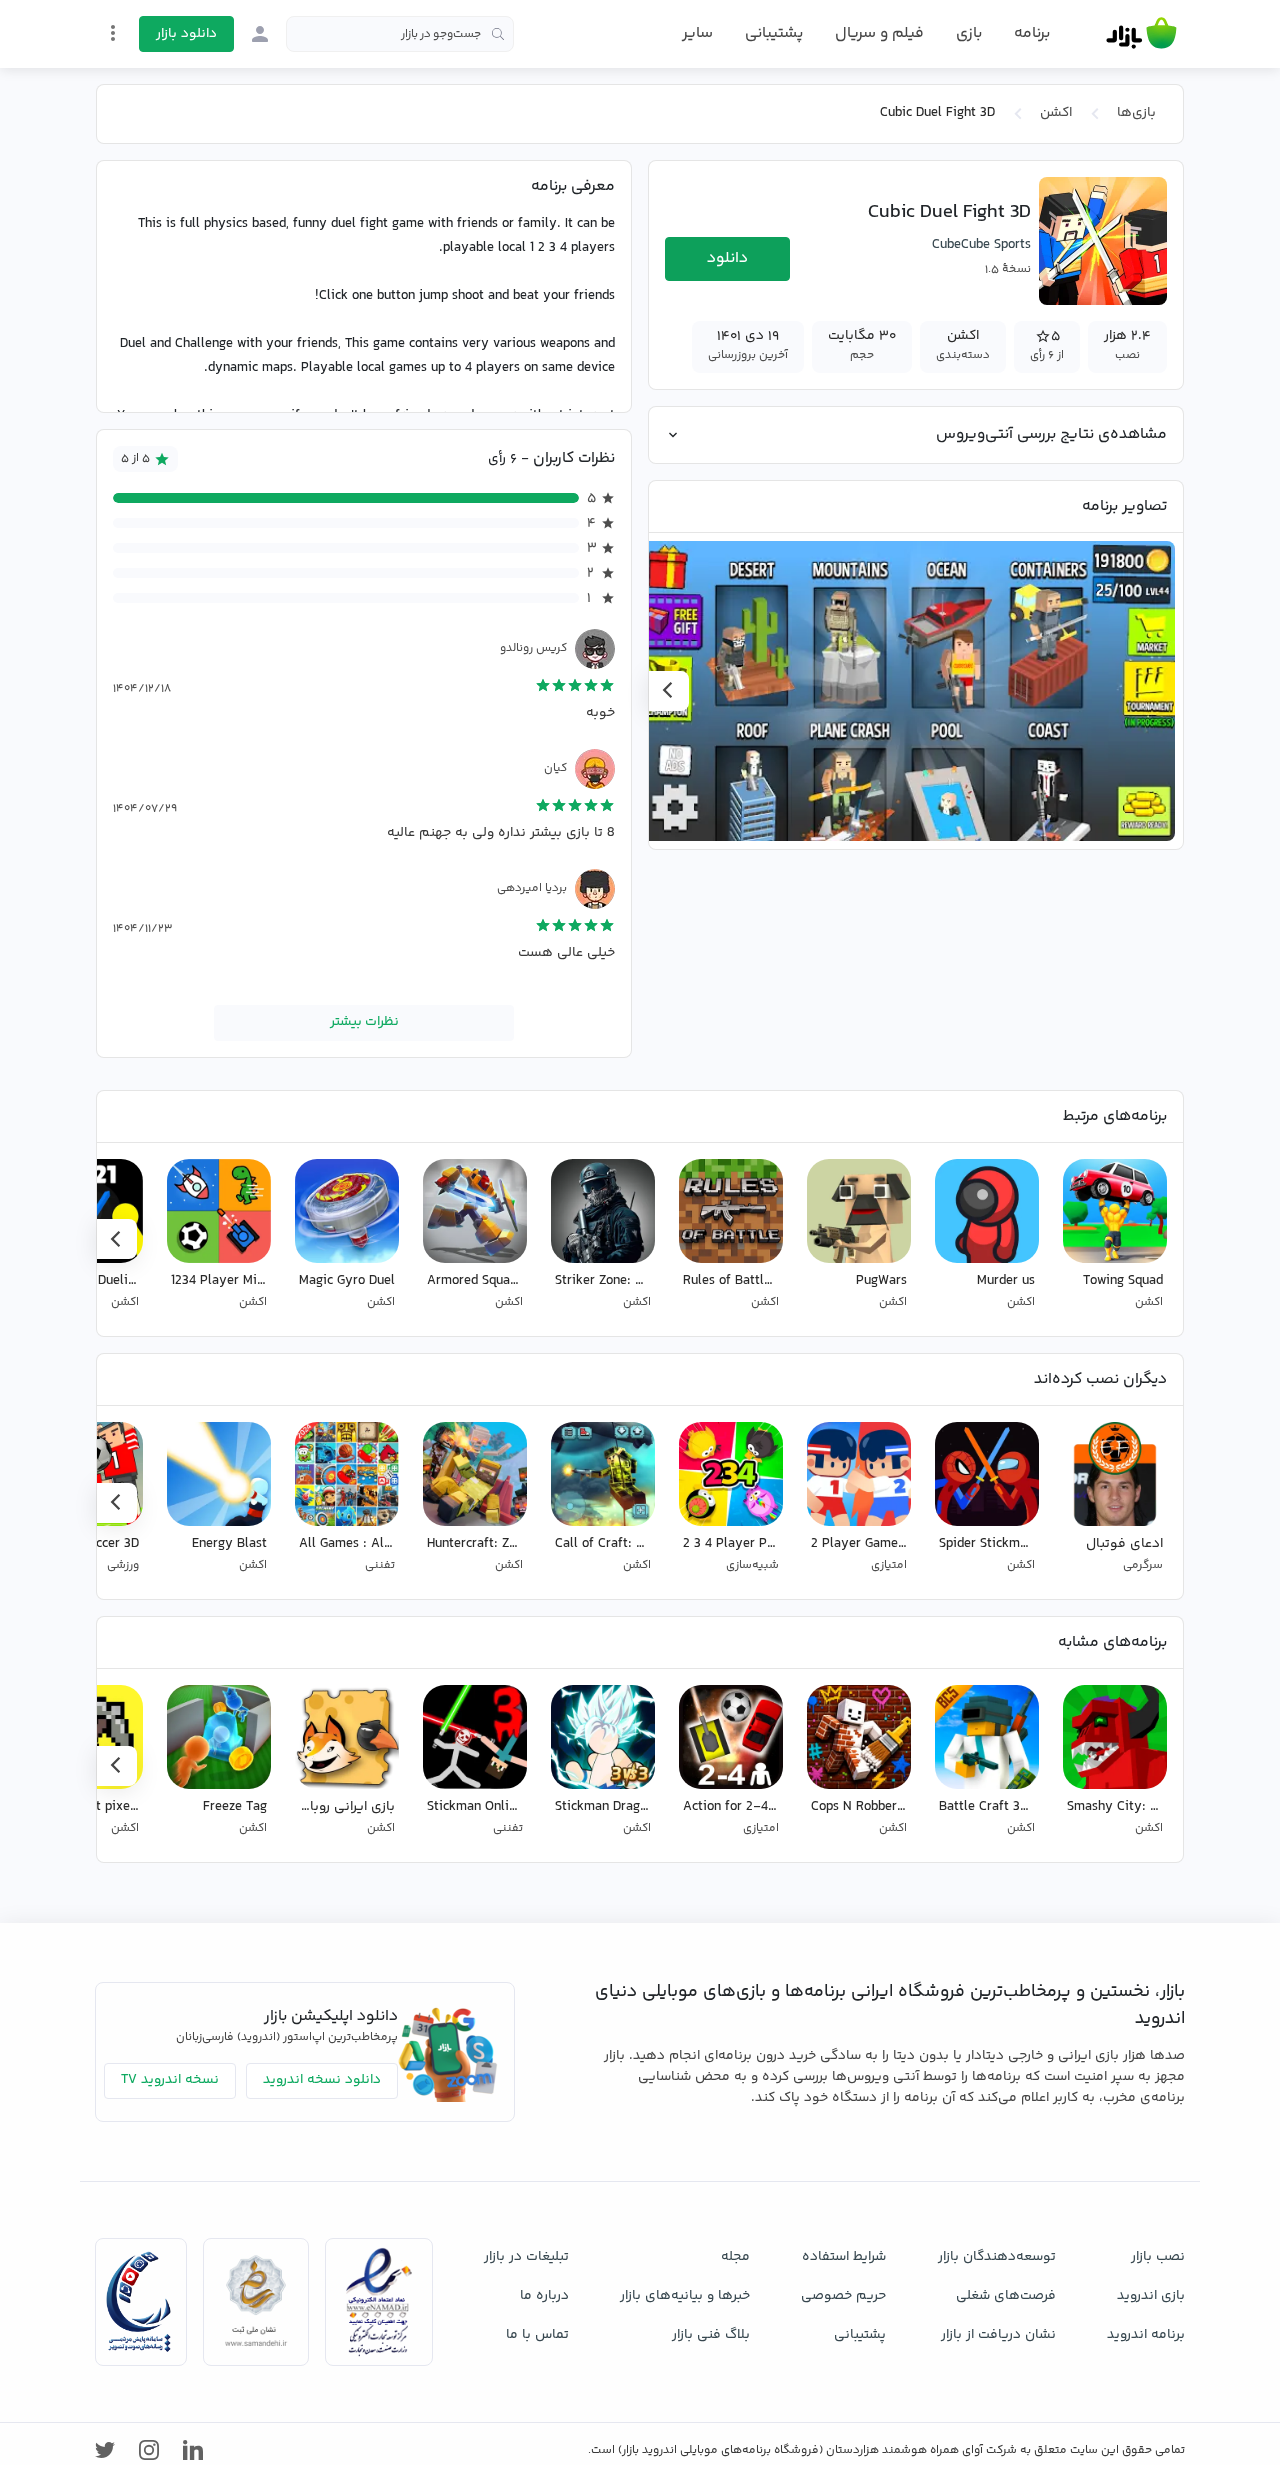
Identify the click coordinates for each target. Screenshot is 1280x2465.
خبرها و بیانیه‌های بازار (685, 2296)
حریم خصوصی (843, 2296)
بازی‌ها (1136, 113)
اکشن (1056, 113)
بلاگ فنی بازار (711, 2335)
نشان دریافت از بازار (998, 2335)
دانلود (727, 258)
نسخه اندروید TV (170, 2080)
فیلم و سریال (879, 33)
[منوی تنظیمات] (113, 33)
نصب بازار (1158, 2257)
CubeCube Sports (981, 245)
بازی (969, 34)
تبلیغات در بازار (526, 2257)
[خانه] (1141, 34)
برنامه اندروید (1146, 2335)
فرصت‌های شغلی (1006, 2296)
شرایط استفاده (844, 2257)
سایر (697, 34)
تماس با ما (537, 2335)
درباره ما (544, 2296)
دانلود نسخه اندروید (322, 2080)
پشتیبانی (774, 33)
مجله (735, 2257)
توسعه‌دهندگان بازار (997, 2257)
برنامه (1032, 34)
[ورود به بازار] (260, 34)
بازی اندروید (1151, 2296)
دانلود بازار (186, 34)
